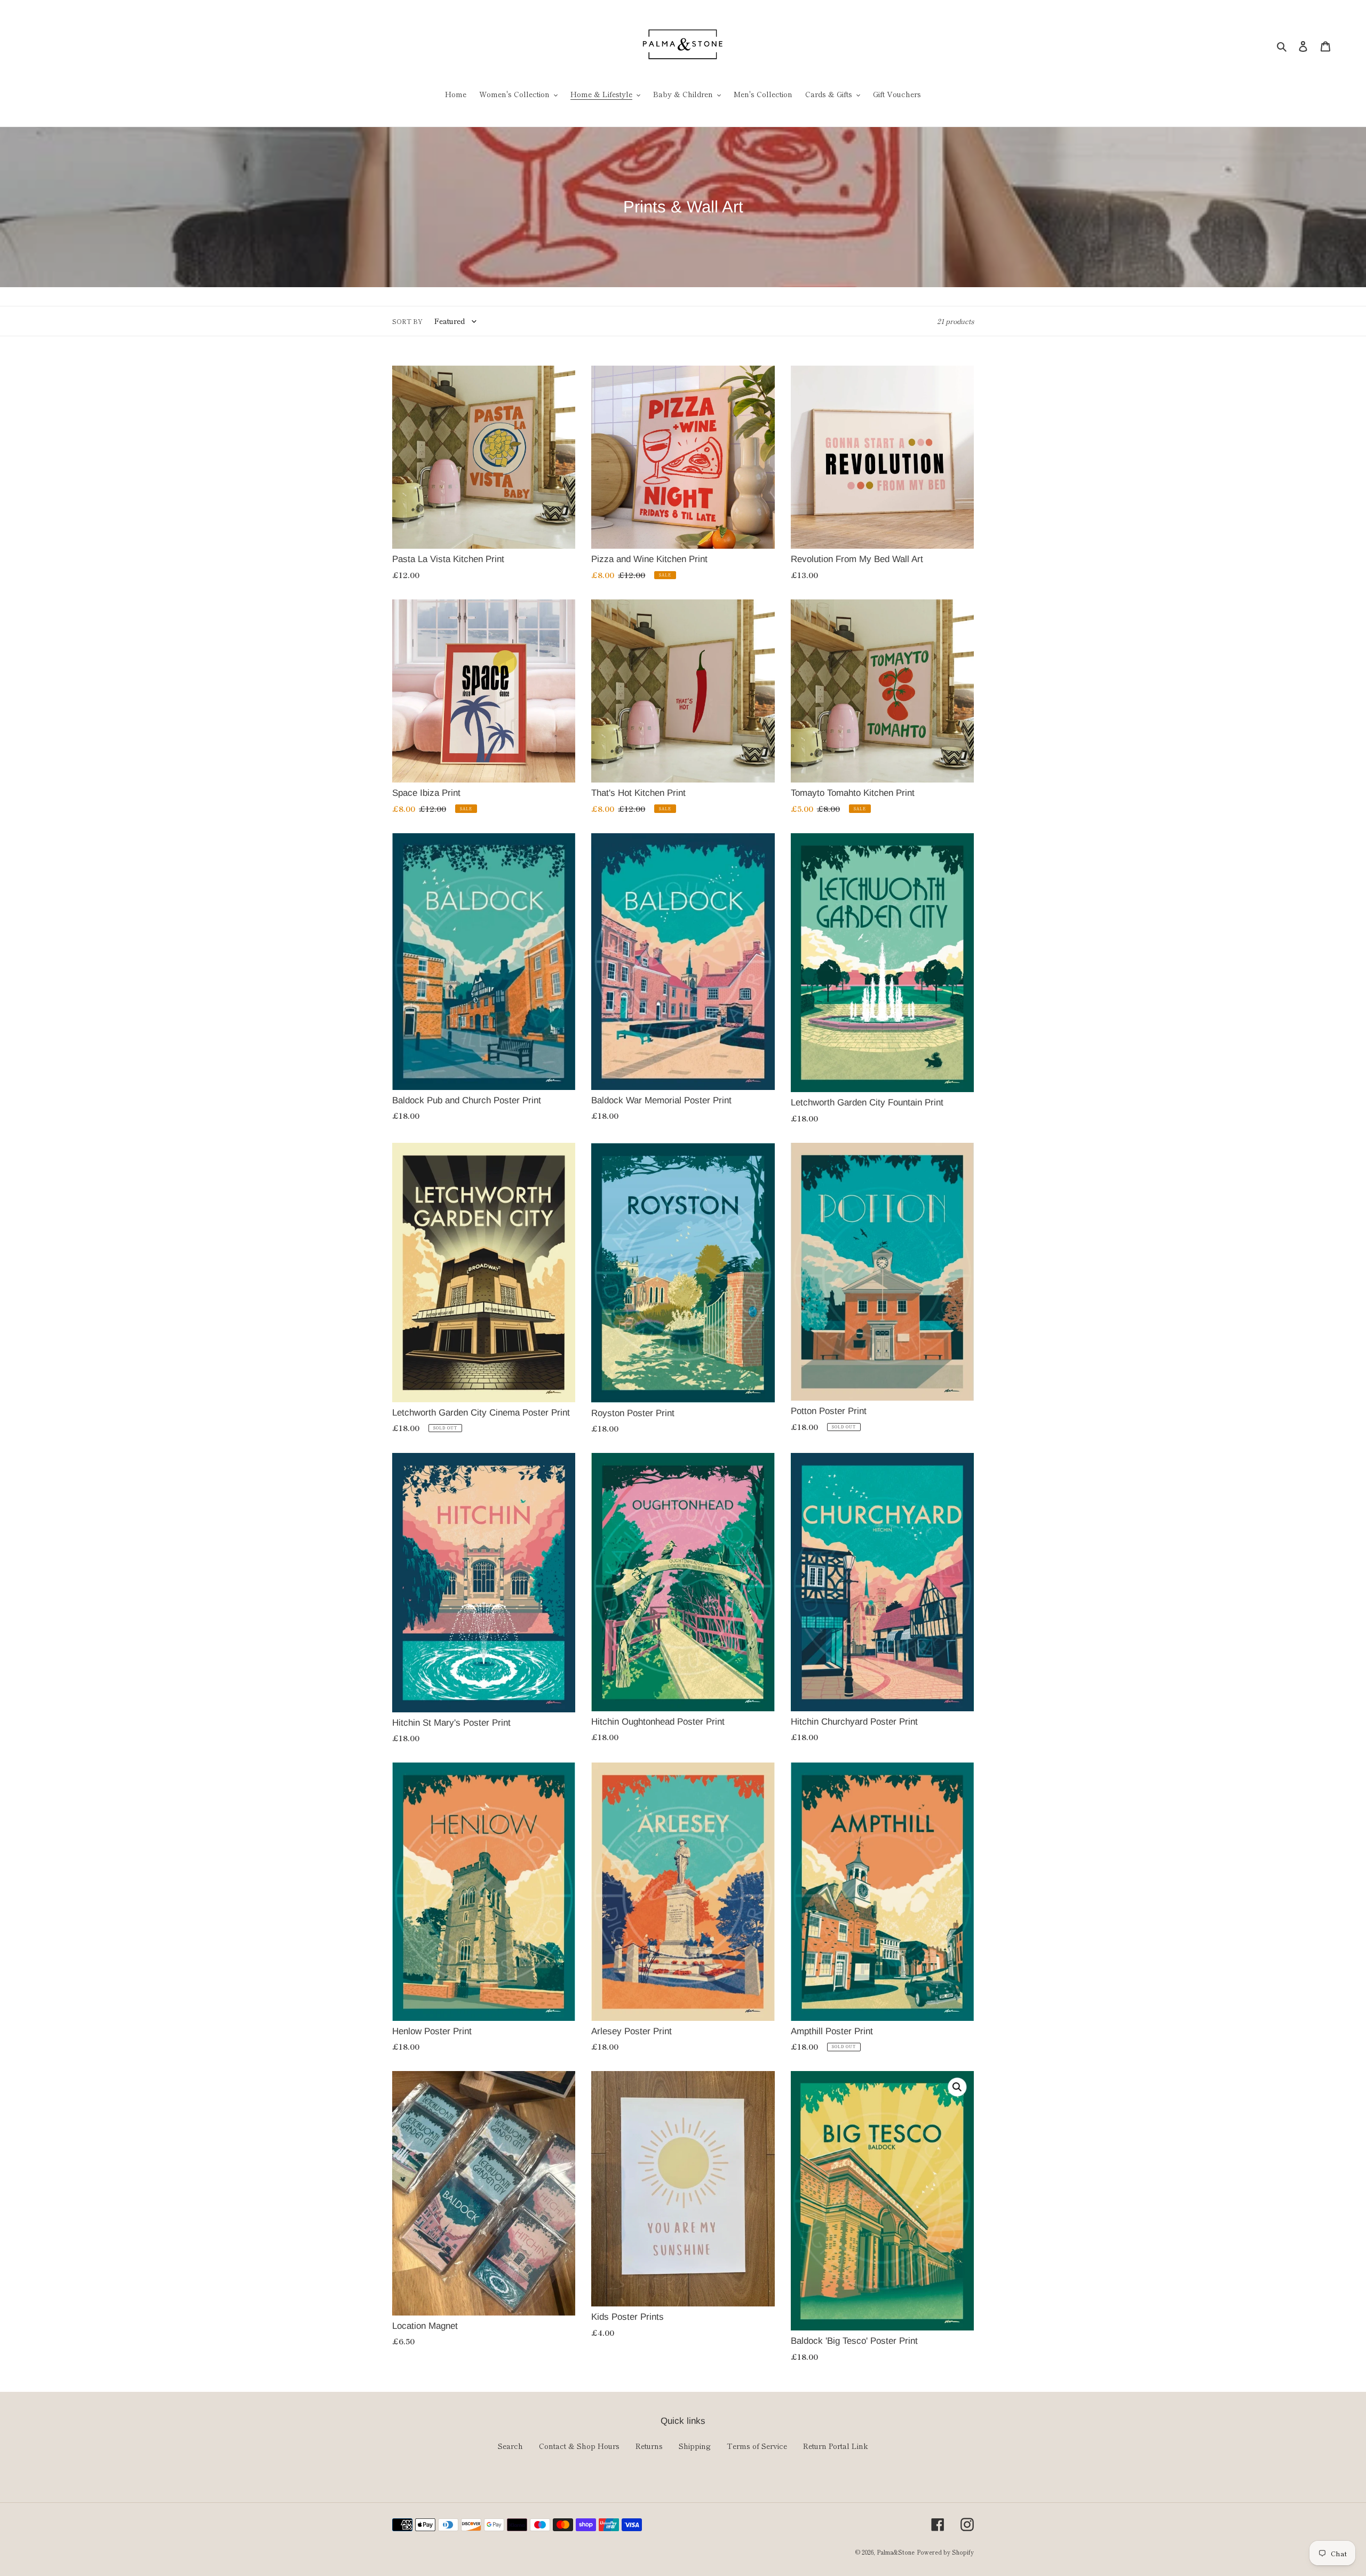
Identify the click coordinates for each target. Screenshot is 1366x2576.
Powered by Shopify (945, 2552)
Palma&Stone (896, 2552)
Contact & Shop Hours (579, 2446)
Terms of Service (757, 2446)
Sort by (407, 321)
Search (510, 2446)
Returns (649, 2446)
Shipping (695, 2446)
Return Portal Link (836, 2446)
